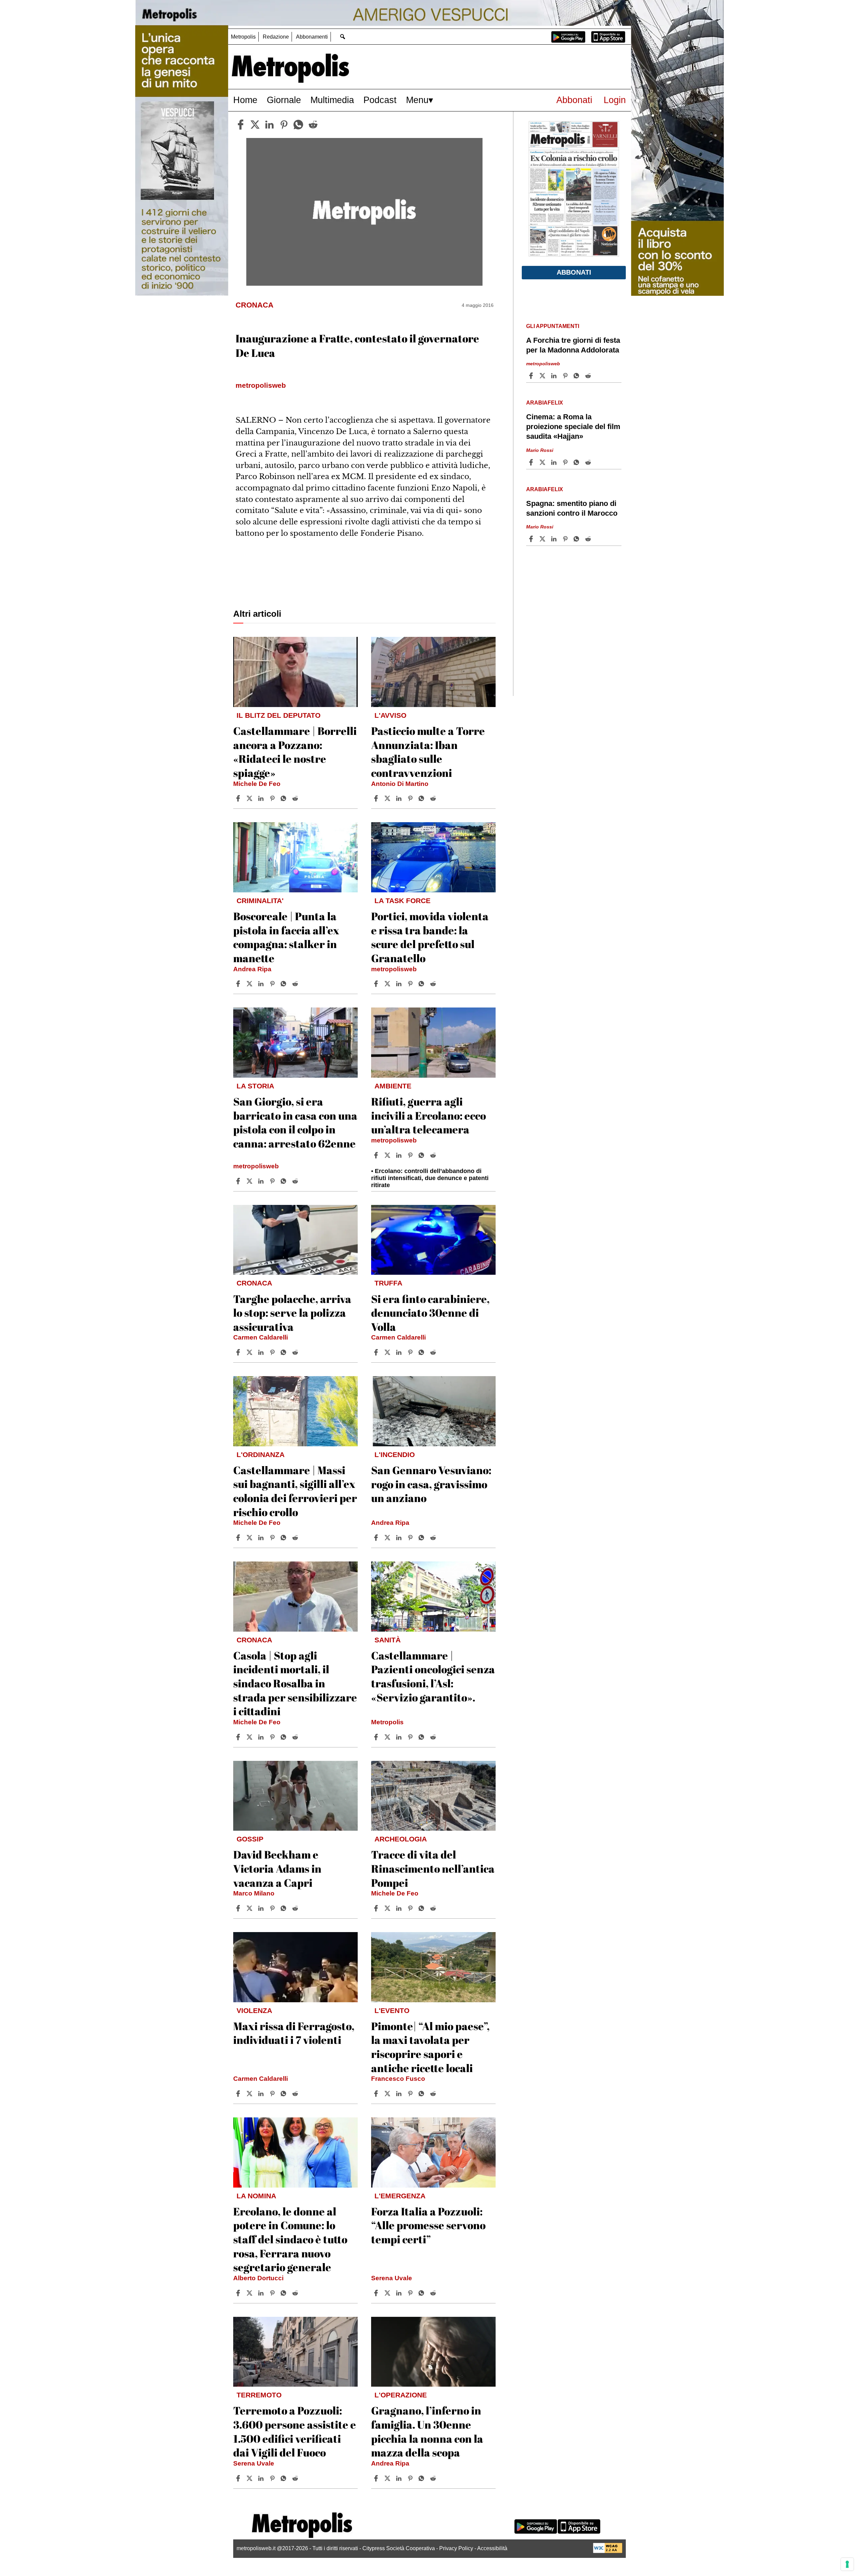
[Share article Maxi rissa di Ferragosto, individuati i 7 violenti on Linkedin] (262, 2094)
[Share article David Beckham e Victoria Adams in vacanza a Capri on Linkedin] (262, 1908)
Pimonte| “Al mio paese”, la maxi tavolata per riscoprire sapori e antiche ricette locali (430, 2047)
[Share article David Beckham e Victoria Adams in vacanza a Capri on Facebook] (239, 1908)
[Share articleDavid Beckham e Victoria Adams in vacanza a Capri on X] (250, 1908)
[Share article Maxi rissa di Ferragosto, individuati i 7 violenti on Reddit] (296, 2094)
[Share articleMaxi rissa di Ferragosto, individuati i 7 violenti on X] (250, 2094)
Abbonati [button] (574, 272)
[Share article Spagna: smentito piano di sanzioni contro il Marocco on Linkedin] (555, 539)
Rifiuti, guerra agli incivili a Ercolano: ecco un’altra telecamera (428, 1115)
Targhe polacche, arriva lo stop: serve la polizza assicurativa (292, 1313)
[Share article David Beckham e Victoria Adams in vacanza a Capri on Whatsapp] (285, 1908)
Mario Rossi (540, 450)
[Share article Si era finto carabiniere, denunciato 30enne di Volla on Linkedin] (400, 1352)
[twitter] (255, 125)
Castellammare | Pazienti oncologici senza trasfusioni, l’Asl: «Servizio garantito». (433, 1676)
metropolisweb (394, 969)
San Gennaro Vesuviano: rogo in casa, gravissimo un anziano (431, 1484)
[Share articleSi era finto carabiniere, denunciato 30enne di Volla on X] (388, 1352)
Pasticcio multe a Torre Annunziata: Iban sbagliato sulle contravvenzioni (428, 752)
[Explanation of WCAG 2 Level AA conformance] (608, 2551)
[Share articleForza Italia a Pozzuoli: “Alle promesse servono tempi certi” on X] (388, 2293)
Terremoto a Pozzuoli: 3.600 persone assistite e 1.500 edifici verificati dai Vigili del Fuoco (295, 2431)
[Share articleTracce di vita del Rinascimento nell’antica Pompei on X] (388, 1908)
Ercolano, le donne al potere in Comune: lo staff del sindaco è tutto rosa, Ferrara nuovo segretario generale (290, 2239)
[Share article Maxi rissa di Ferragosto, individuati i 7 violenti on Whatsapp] (285, 2094)
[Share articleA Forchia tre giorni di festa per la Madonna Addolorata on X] (543, 376)
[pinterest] (284, 125)
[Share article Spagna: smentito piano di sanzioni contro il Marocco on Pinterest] (566, 539)
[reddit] (313, 125)
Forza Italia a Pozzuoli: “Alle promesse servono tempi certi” (428, 2225)
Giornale (284, 100)
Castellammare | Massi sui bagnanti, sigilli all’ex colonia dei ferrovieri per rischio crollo (295, 1491)
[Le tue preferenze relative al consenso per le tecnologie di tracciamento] (847, 2564)
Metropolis (243, 37)
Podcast (380, 100)
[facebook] (241, 125)
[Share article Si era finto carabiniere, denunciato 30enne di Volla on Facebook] (377, 1352)
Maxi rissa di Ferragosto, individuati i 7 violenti (294, 2033)
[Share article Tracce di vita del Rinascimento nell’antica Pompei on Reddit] (434, 1908)
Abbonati (574, 100)
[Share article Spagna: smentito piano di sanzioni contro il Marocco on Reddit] (589, 539)
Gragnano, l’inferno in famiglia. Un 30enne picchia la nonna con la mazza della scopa (427, 2431)
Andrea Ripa (252, 969)
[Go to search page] (342, 36)
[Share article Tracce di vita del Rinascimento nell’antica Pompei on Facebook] (377, 1908)
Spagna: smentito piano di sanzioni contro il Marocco (572, 508)
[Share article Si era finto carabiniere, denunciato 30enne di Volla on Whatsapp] (422, 1352)
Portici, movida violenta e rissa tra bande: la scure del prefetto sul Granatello (430, 937)
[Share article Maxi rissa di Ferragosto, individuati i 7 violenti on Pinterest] (273, 2094)
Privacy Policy (456, 2548)
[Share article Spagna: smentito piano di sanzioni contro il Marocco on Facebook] (532, 539)
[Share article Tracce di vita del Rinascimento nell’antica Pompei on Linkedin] (400, 1908)
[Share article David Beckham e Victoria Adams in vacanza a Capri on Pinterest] (273, 1908)
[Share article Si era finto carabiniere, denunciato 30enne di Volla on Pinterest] (411, 1352)
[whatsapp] (298, 125)
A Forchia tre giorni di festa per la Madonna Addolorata (573, 345)
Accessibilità (492, 2548)
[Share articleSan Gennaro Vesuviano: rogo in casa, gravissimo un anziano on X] (388, 1538)
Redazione (276, 37)
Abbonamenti (312, 37)
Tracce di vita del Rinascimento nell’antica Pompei (433, 1868)
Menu (417, 100)
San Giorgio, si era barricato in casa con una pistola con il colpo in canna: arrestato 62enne (295, 1122)
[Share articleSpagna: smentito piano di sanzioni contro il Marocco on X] (543, 539)
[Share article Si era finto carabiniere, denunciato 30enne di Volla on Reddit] (434, 1352)
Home (245, 100)
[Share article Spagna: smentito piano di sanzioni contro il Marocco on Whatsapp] (577, 539)
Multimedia (332, 100)
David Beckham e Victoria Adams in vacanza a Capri (277, 1868)
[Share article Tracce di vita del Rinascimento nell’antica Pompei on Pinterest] (411, 1908)
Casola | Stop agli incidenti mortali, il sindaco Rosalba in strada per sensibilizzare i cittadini (295, 1683)
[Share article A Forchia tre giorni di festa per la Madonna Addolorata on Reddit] (589, 376)
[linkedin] (269, 125)
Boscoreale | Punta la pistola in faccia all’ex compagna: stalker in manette (286, 937)
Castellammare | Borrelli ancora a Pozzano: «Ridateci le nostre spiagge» (295, 752)
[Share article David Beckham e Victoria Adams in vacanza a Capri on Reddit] (296, 1908)
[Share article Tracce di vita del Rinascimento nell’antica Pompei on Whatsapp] (422, 1908)
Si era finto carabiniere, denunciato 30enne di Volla (430, 1313)
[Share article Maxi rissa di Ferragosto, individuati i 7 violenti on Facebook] (239, 2094)
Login (615, 100)
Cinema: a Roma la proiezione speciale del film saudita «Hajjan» (573, 427)
